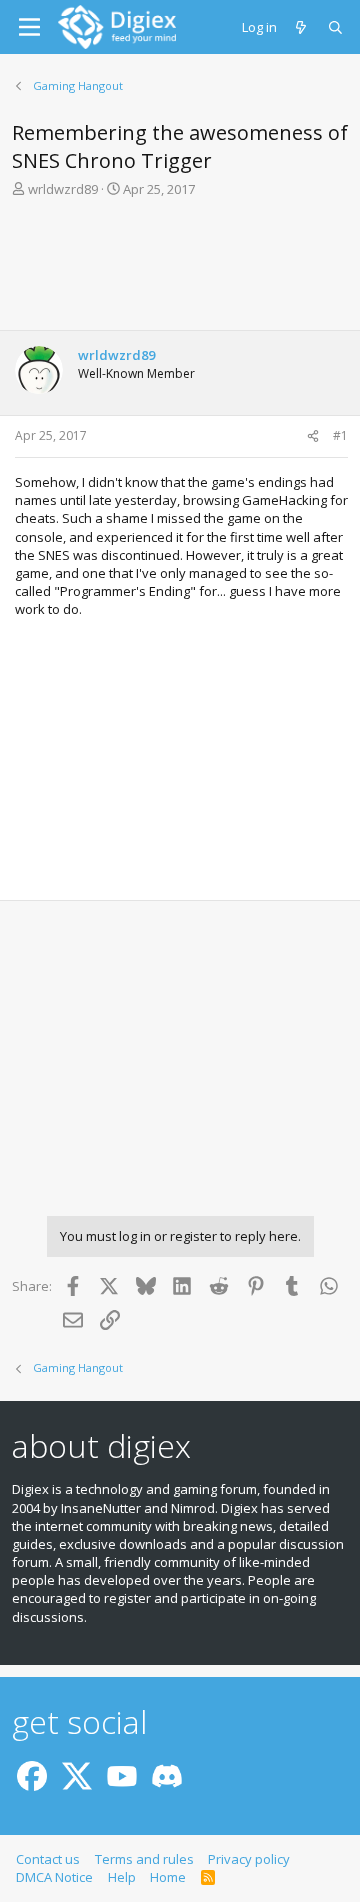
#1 (340, 435)
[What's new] (302, 27)
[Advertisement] (180, 270)
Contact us (48, 1859)
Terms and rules (144, 1859)
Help (122, 1877)
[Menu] (29, 27)
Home (168, 1877)
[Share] (313, 436)
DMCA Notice (54, 1877)
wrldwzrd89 (63, 189)
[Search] (336, 27)
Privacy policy (249, 1859)
